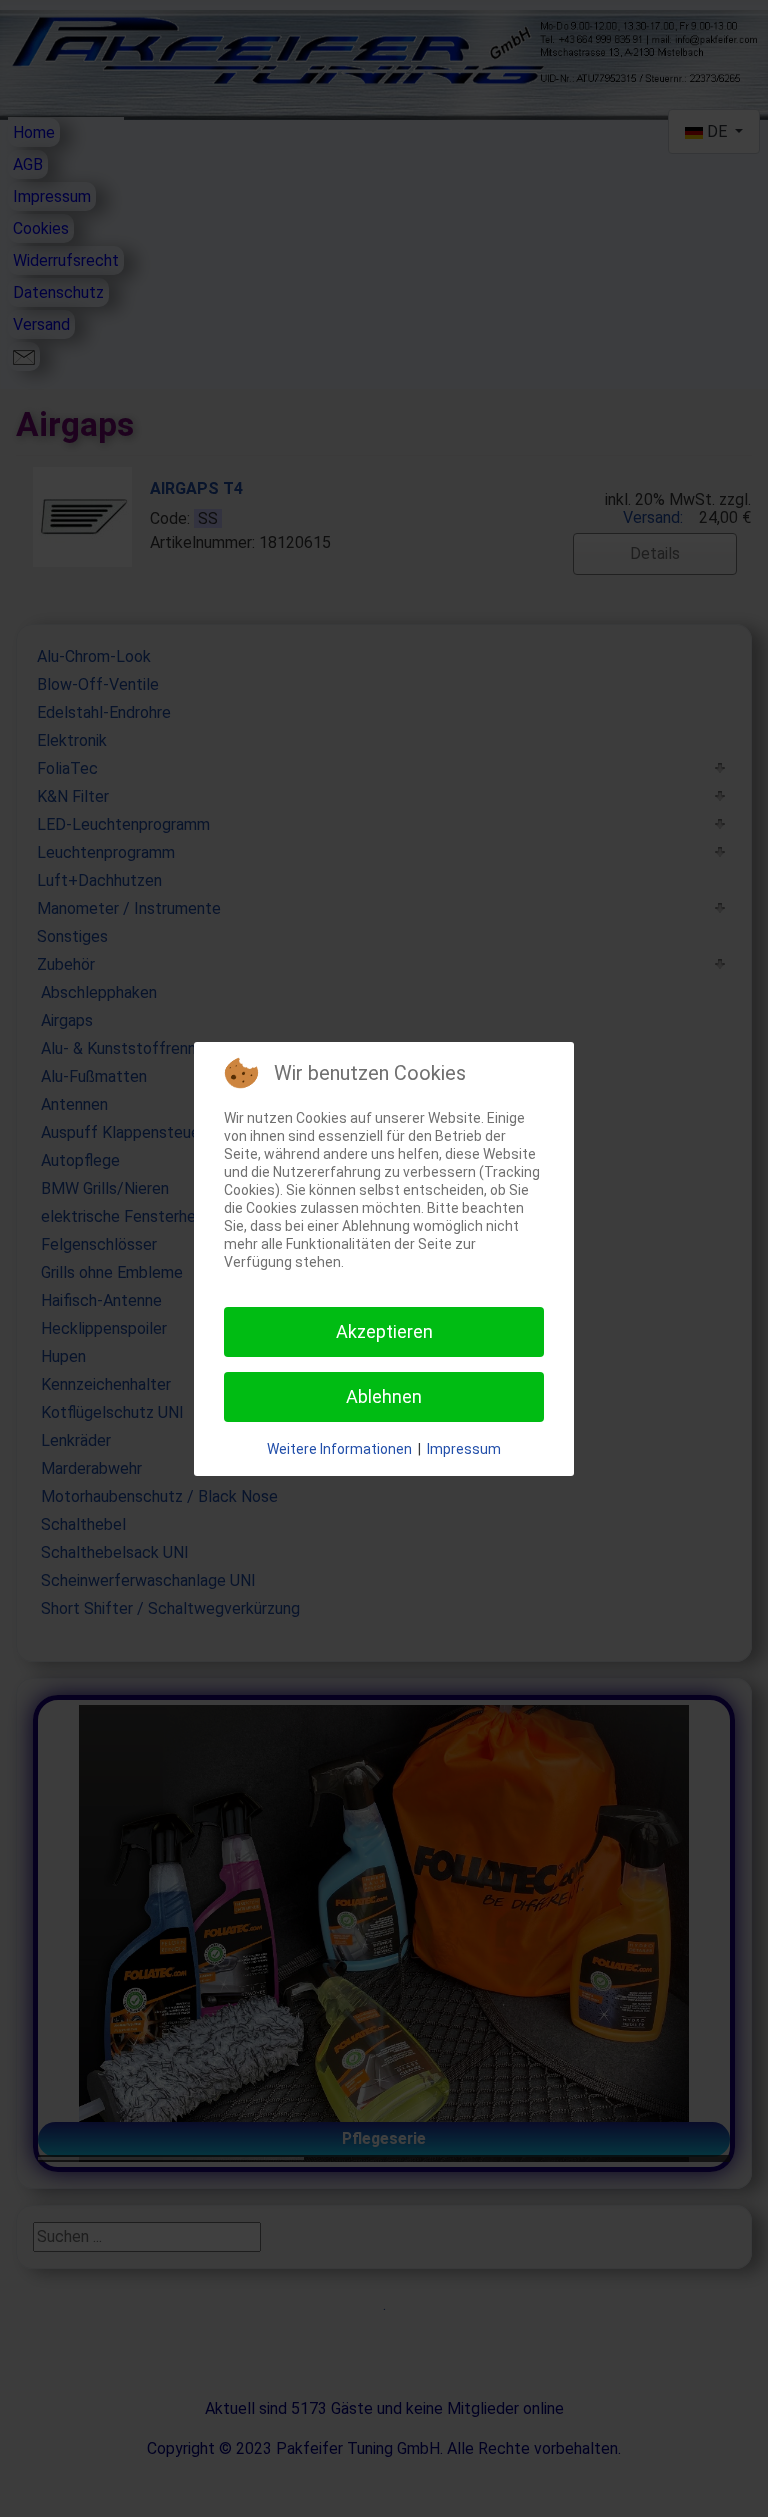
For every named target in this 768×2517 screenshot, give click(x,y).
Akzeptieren (384, 1331)
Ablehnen (384, 1396)
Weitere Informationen (339, 1449)
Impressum (464, 1449)
